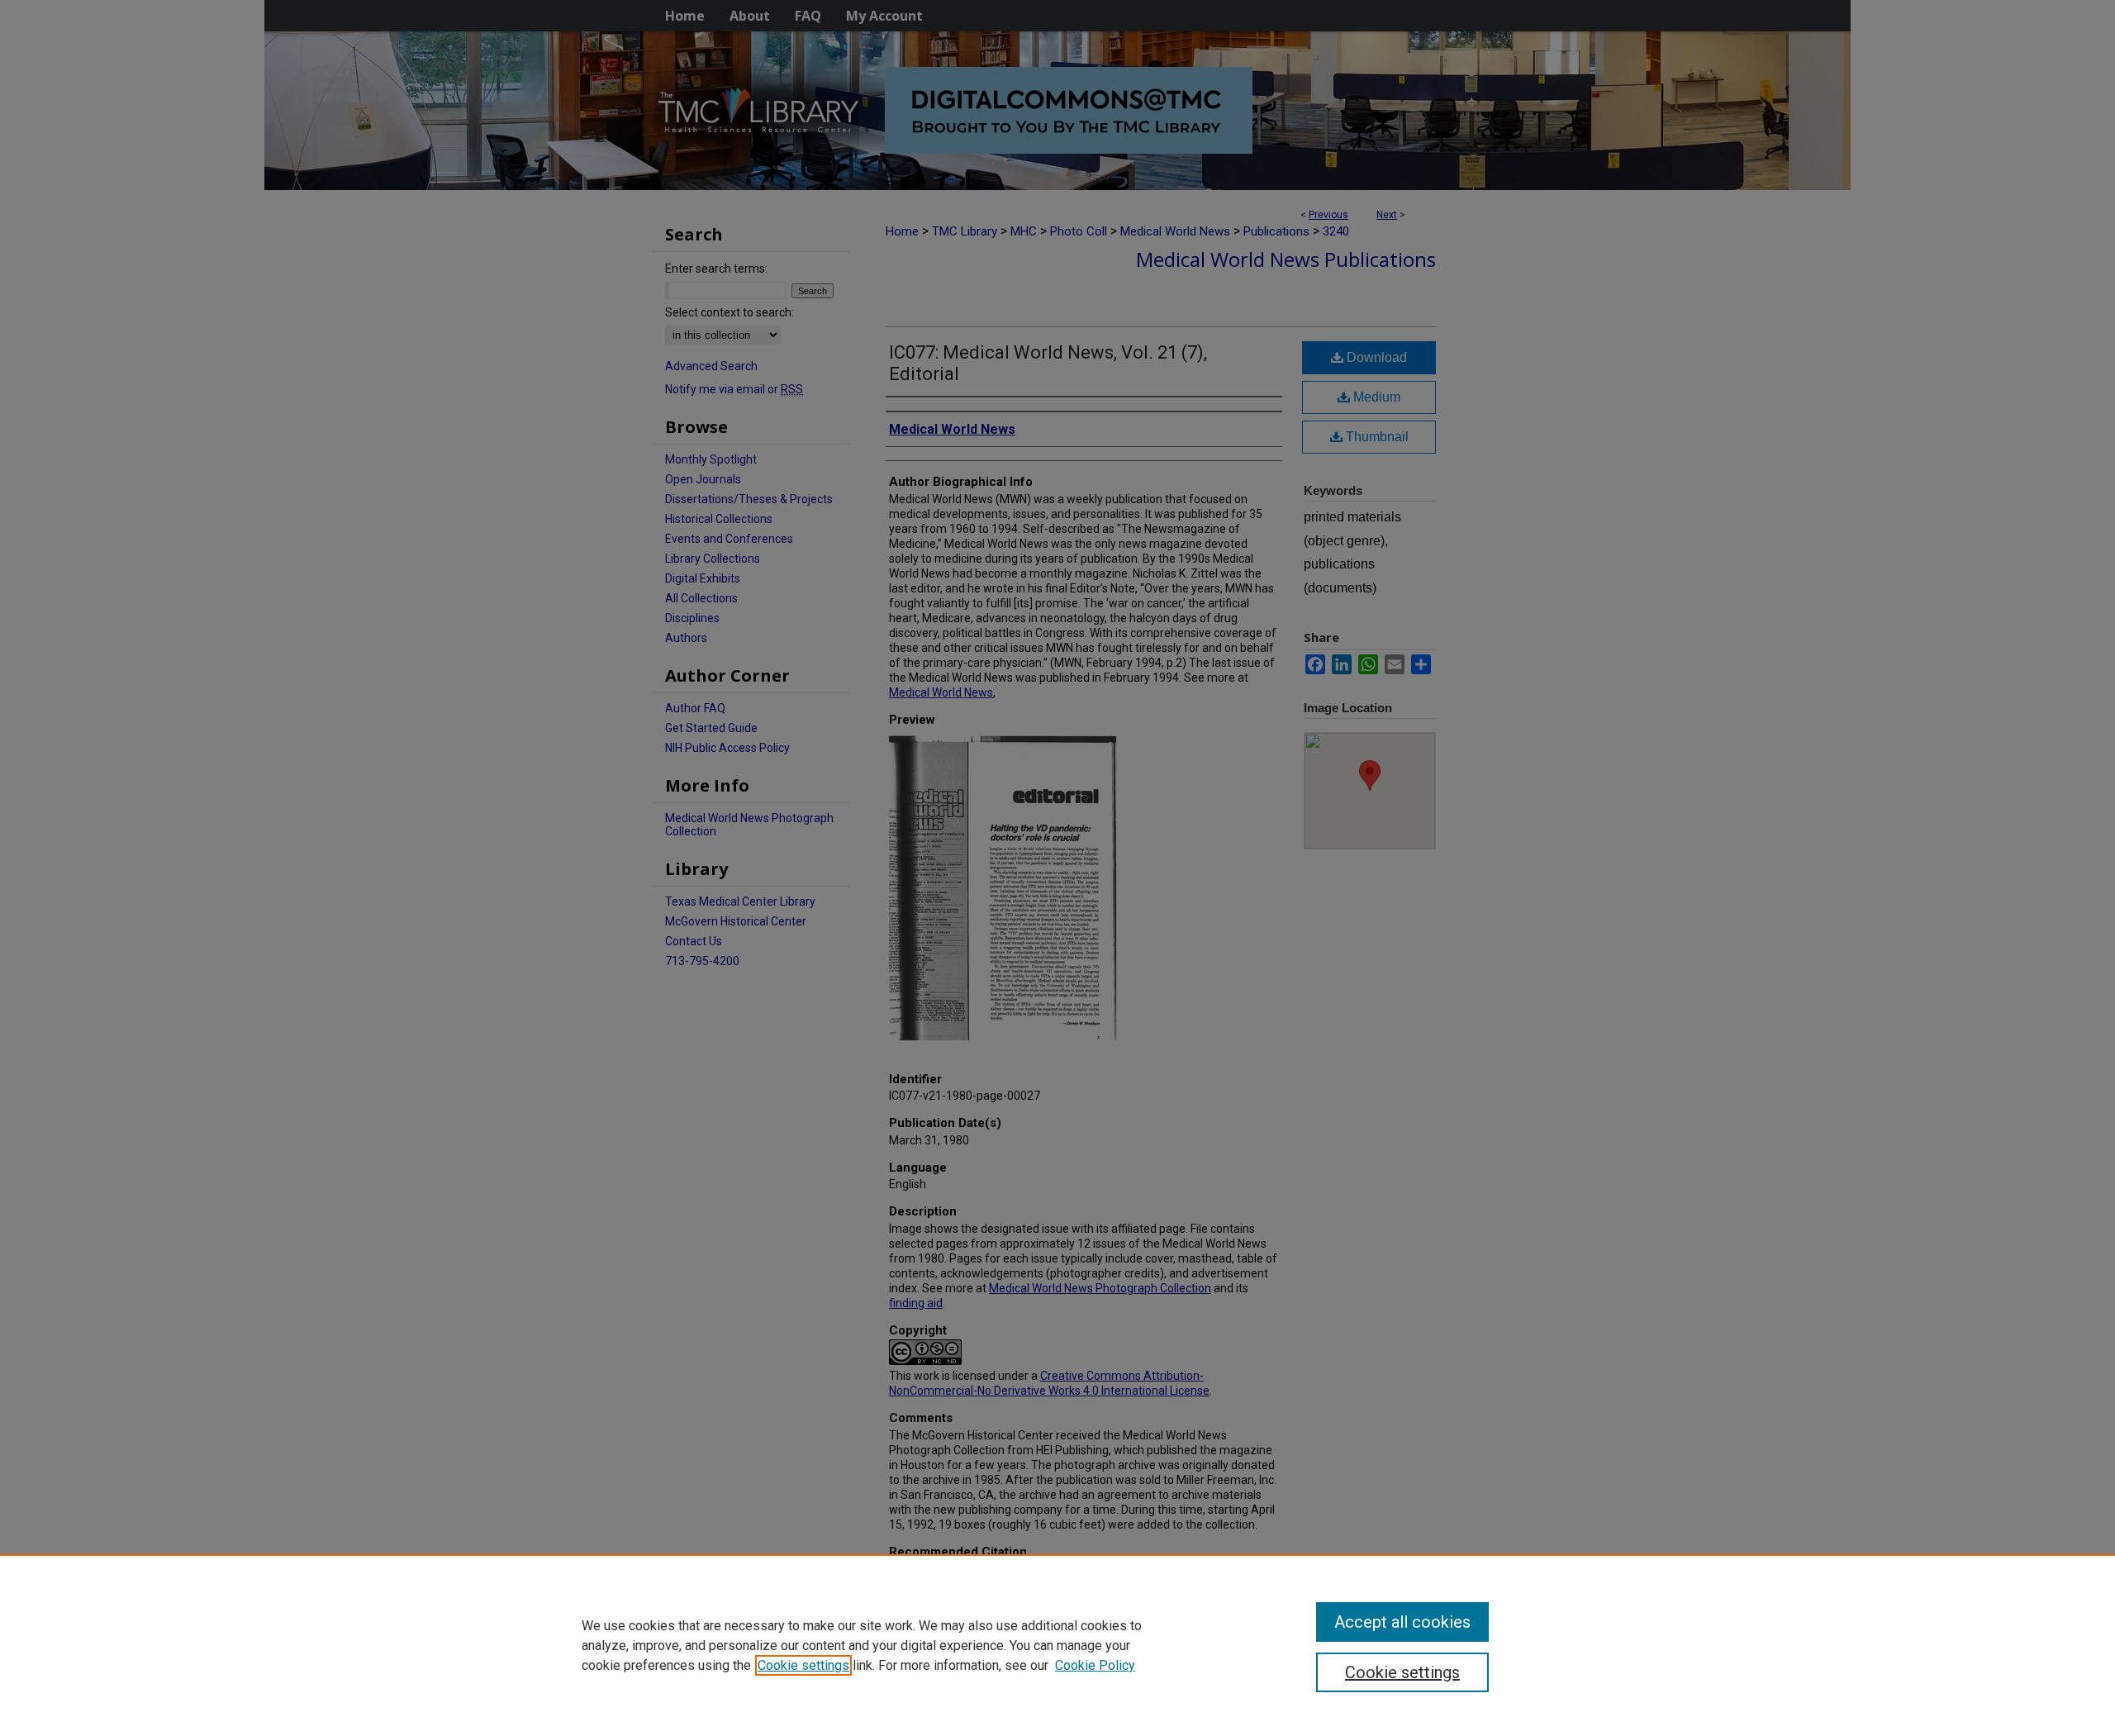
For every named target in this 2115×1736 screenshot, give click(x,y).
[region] (1057, 1645)
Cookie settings (803, 1665)
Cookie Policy (1095, 1665)
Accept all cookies (1402, 1622)
